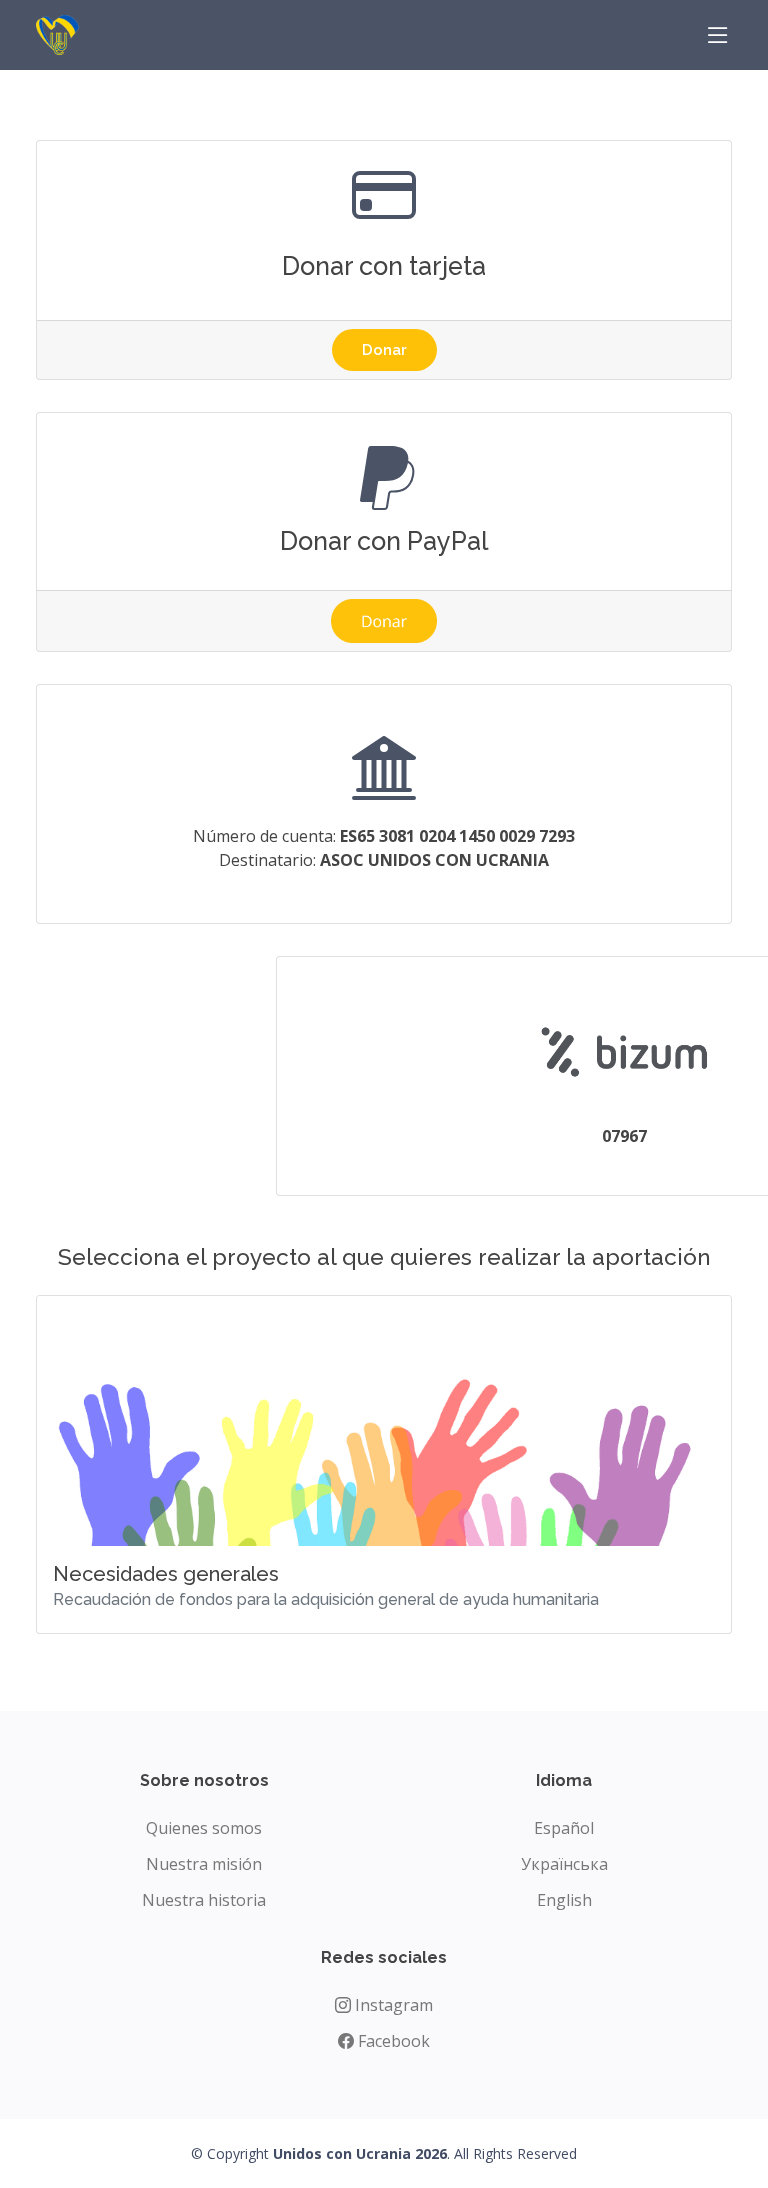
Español (564, 1828)
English (564, 1900)
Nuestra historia (204, 1900)
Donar (384, 350)
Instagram (392, 2005)
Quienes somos (204, 1828)
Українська (564, 1864)
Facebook (392, 2041)
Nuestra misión (204, 1864)
